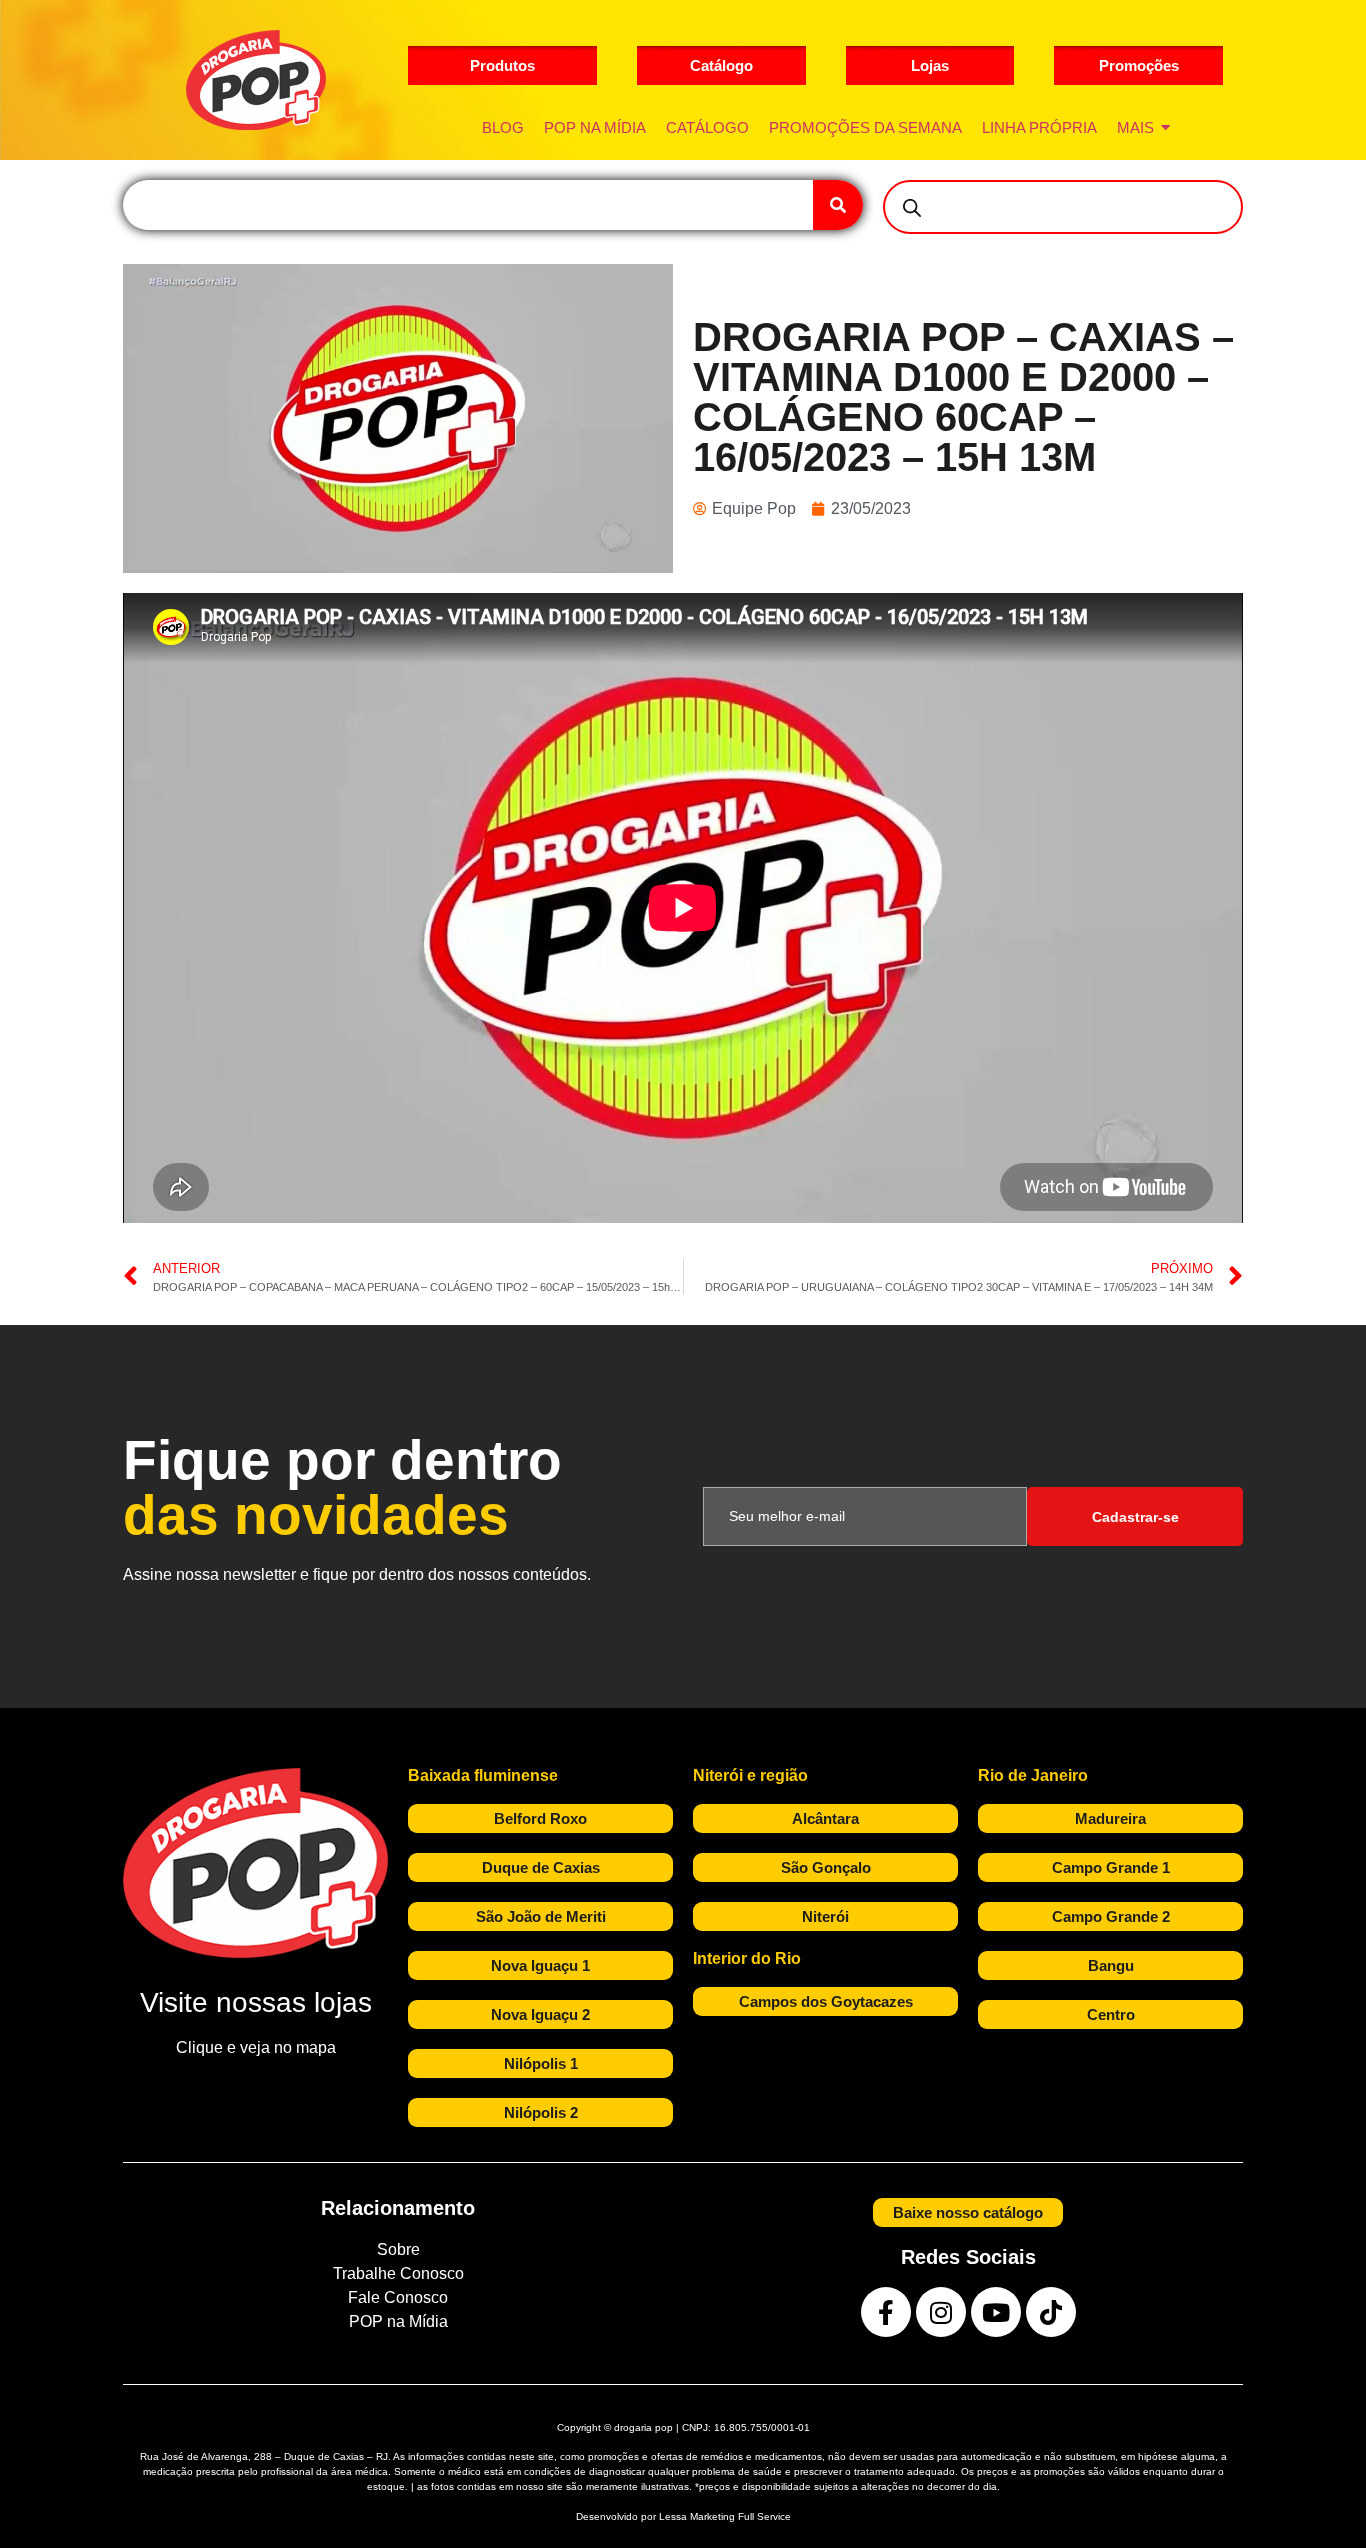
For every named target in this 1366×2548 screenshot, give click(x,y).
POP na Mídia (398, 2321)
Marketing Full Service (740, 2516)
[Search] (838, 205)
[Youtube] (996, 2312)
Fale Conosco (398, 2297)
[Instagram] (941, 2312)
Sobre (398, 2249)
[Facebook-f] (886, 2312)
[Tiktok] (1051, 2312)
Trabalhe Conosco (398, 2273)
